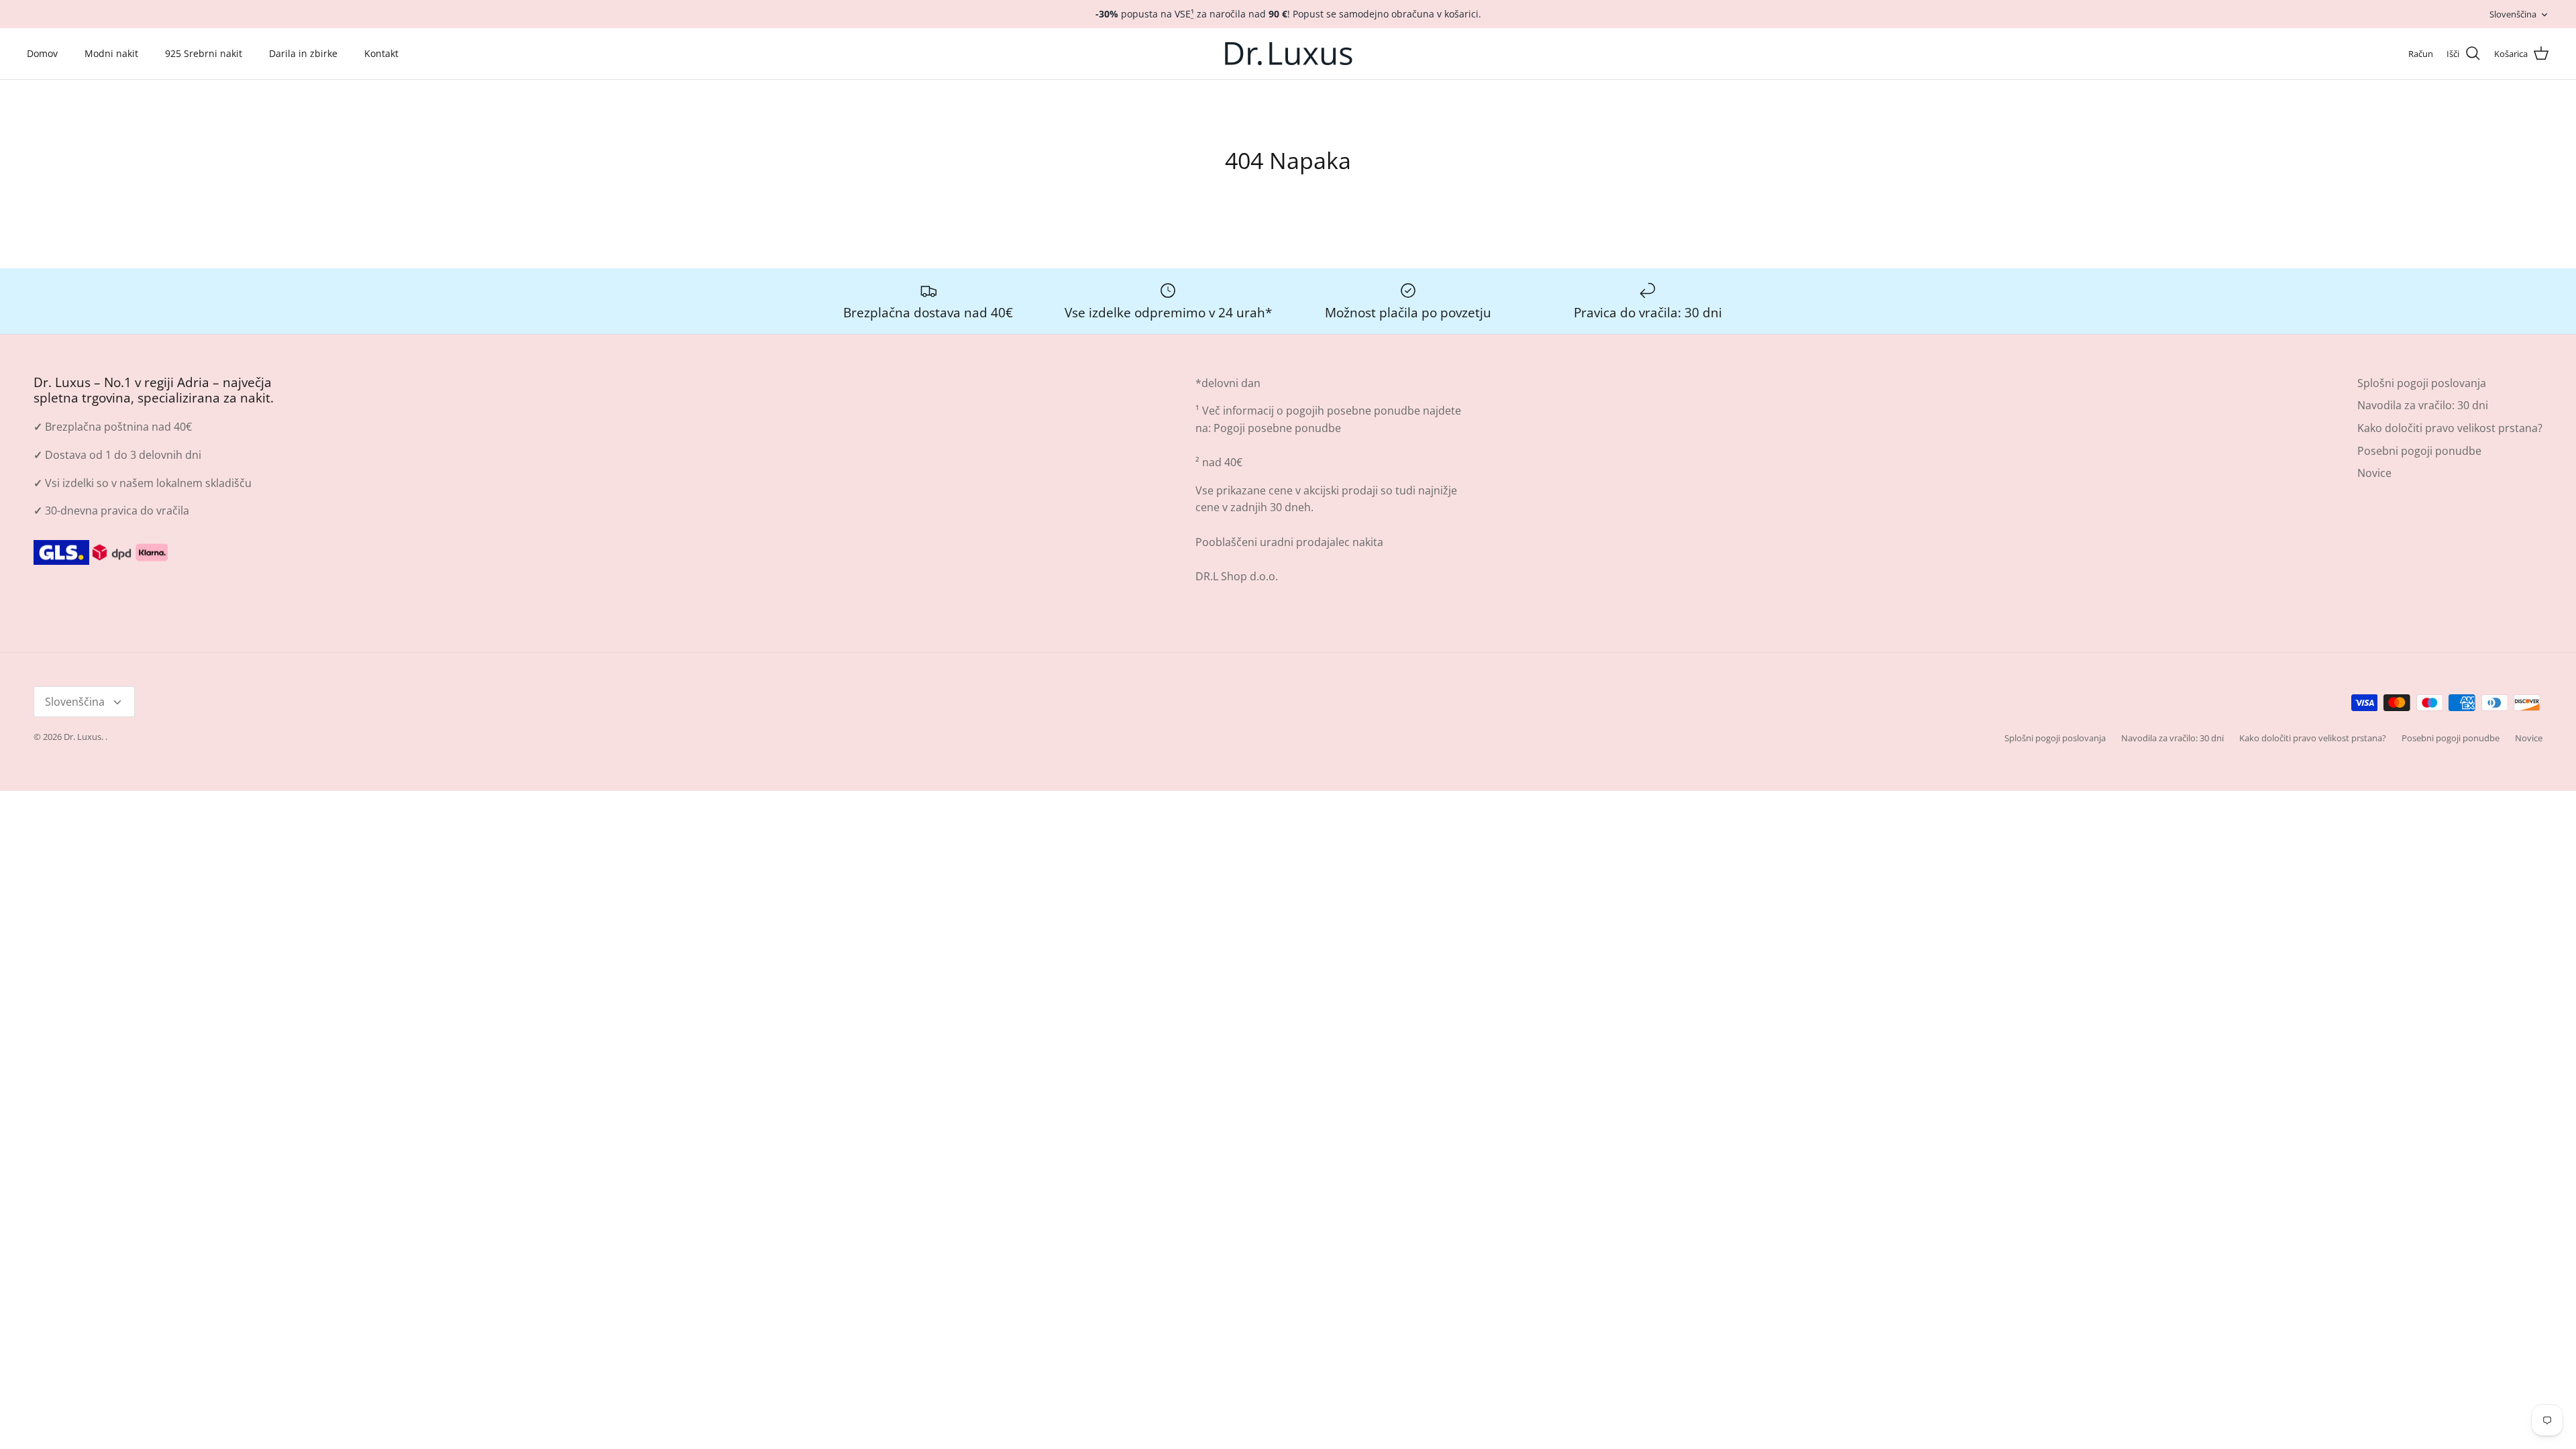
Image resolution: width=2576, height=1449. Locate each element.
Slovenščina (2513, 14)
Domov (42, 53)
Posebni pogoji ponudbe (2419, 451)
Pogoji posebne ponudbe (1277, 428)
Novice (2374, 473)
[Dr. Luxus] (1288, 54)
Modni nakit (111, 53)
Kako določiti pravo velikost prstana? (2450, 428)
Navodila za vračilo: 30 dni (2423, 405)
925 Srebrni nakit (204, 53)
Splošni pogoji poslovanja (2422, 383)
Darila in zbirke (303, 53)
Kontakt (381, 53)
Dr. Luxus (83, 737)
